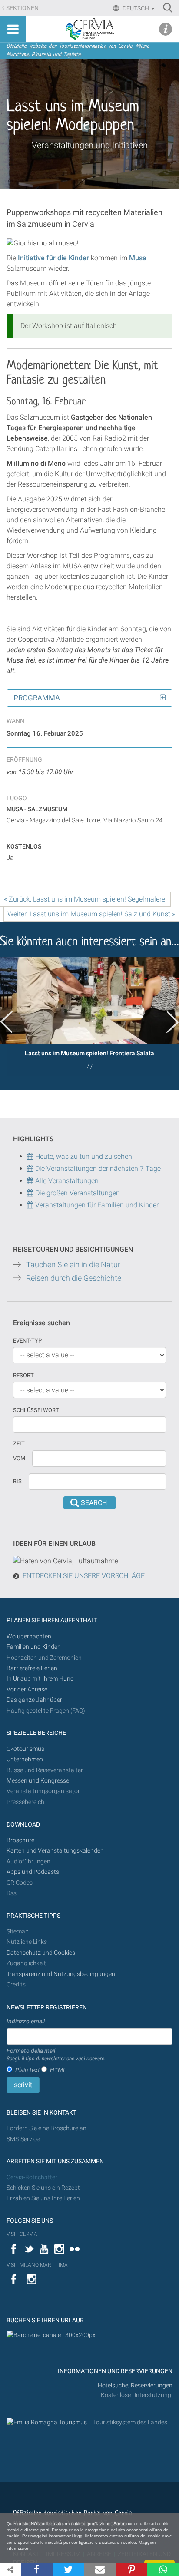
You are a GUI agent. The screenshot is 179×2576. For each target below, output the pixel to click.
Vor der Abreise (27, 1689)
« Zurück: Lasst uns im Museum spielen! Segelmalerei (85, 899)
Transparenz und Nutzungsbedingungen (61, 1974)
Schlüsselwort (36, 1410)
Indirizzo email (26, 2021)
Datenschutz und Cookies (41, 1953)
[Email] (100, 2569)
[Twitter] (68, 2569)
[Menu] (13, 29)
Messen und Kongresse (38, 1781)
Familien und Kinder (33, 1647)
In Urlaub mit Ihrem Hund (40, 1679)
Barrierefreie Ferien (33, 1668)
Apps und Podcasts (33, 1872)
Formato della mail (56, 2055)
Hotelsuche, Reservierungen (135, 2385)
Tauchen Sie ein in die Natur (73, 1265)
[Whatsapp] (163, 2569)
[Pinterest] (131, 2569)
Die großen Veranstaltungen (77, 1193)
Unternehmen (25, 1759)
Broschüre (20, 1840)
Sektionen (22, 8)
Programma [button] (37, 698)
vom (19, 1458)
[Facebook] (37, 2569)
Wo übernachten (29, 1636)
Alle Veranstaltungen (66, 1181)
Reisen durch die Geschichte (74, 1278)
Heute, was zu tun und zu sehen (83, 1156)
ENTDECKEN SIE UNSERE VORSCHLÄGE (84, 1576)
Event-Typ (27, 1341)
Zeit (19, 1444)
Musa (138, 258)
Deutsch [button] (136, 8)
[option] (89, 1016)
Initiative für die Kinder (53, 258)
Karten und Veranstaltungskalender (55, 1851)
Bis (17, 1481)
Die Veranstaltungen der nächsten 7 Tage (97, 1169)
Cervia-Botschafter (32, 2177)
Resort (23, 1375)
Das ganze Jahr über (34, 1700)
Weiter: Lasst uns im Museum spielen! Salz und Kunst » (91, 914)
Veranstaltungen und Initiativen (90, 145)
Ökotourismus (25, 1749)
